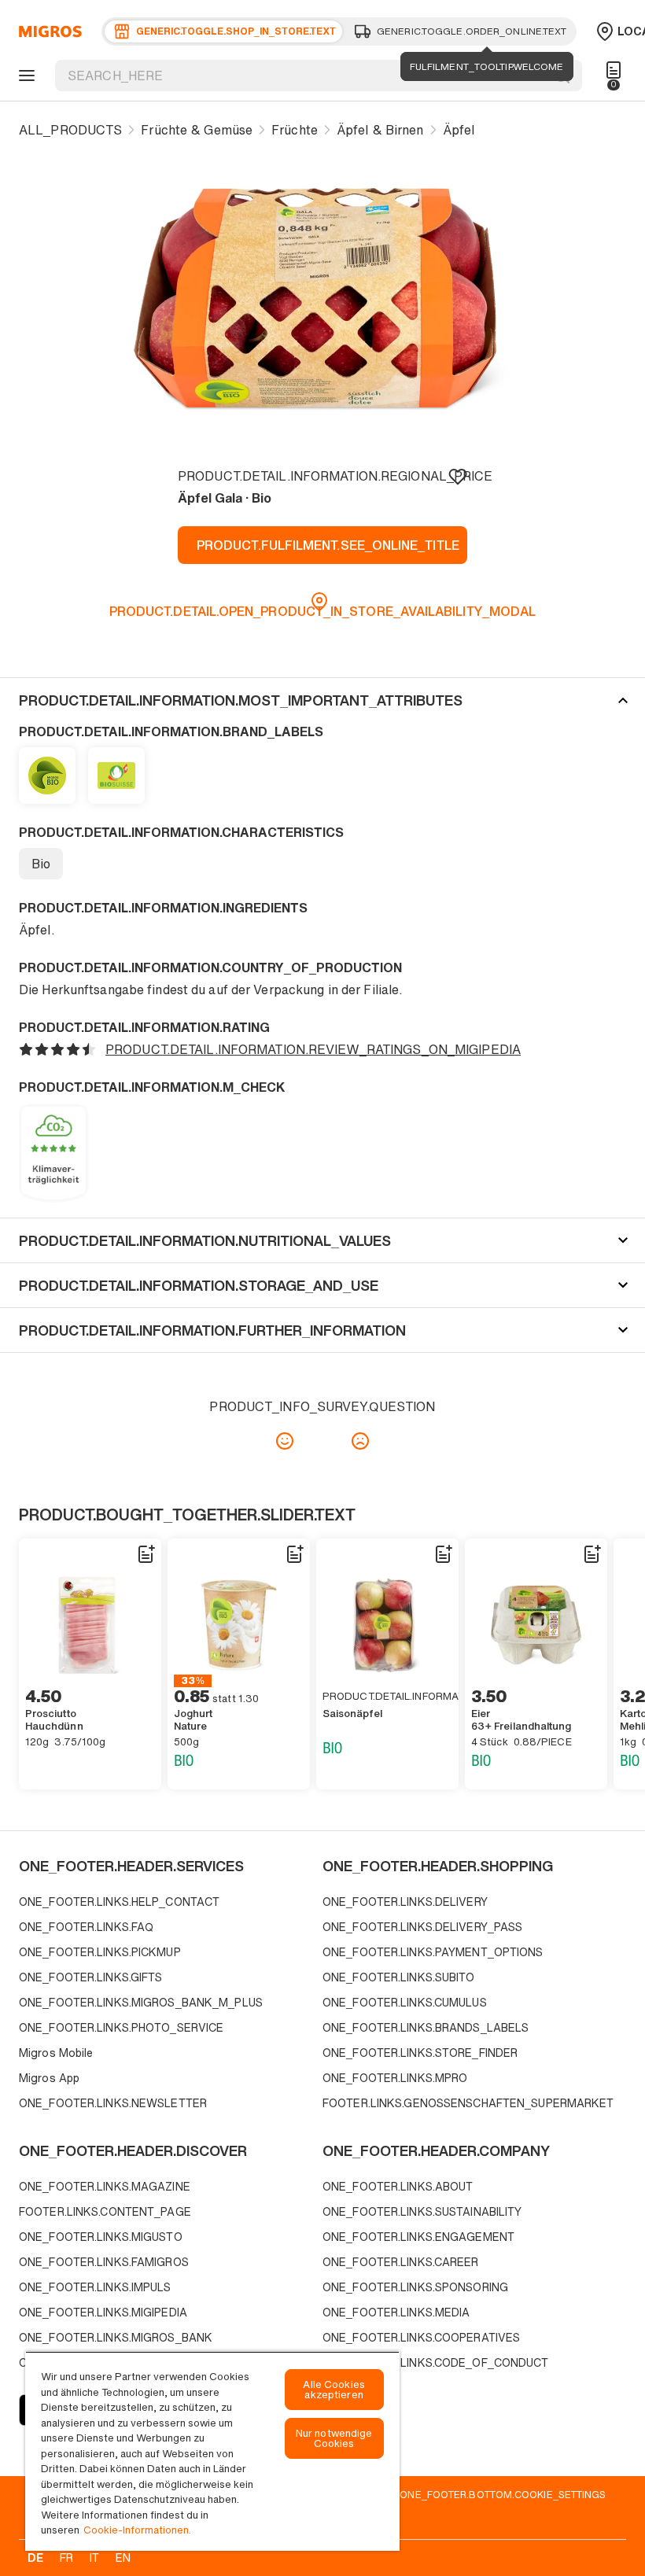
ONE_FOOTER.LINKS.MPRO (395, 2078)
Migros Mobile (56, 2053)
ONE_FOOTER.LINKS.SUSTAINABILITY (422, 2211)
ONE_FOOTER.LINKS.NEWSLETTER (113, 2103)
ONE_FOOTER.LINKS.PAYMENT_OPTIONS (433, 1952)
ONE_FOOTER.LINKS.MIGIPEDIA (103, 2312)
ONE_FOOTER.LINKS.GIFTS (90, 1977)
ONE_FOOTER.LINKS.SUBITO (399, 1977)
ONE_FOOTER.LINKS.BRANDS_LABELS (426, 2027)
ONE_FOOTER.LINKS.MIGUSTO (101, 2237)
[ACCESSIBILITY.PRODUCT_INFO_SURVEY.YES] (285, 1441)
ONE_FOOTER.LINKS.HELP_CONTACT (119, 1902)
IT (94, 2558)
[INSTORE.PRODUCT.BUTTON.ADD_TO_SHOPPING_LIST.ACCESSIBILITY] (146, 1554)
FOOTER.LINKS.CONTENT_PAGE (105, 2211)
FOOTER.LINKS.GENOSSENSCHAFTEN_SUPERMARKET (468, 2103)
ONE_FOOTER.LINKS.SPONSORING (415, 2287)
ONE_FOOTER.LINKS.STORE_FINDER (420, 2053)
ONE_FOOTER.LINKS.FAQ (86, 1927)
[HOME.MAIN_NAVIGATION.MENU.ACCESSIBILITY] (24, 76)
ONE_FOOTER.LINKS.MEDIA (396, 2312)
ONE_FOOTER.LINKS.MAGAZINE (105, 2186)
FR (66, 2558)
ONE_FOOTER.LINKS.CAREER (401, 2262)
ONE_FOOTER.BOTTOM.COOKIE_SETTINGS (503, 2494)
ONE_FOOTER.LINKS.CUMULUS (405, 2002)
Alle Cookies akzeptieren (334, 2390)
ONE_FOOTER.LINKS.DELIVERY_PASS (422, 1927)
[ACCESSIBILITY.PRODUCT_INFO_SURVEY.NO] (360, 1441)
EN (123, 2558)
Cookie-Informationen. (137, 2530)
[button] (322, 700)
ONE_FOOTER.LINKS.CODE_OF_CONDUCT (436, 2362)
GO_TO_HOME (48, 31)
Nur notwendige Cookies (334, 2438)
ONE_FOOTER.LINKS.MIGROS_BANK (116, 2337)
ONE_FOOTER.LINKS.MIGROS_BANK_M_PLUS (141, 2002)
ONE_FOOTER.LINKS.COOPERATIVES (421, 2337)
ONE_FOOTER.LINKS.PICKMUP (100, 1952)
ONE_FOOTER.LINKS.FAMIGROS (104, 2262)
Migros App (49, 2078)
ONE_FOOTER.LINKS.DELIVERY (405, 1902)
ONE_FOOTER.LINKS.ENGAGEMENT (418, 2237)
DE (35, 2558)
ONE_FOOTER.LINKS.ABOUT (398, 2186)
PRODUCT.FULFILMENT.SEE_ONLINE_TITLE (328, 545)
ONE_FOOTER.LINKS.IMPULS (95, 2287)
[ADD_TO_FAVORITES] (458, 476)
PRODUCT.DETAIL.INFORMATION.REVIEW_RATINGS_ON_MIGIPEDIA (313, 1049)
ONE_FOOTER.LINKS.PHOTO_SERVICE (121, 2027)
